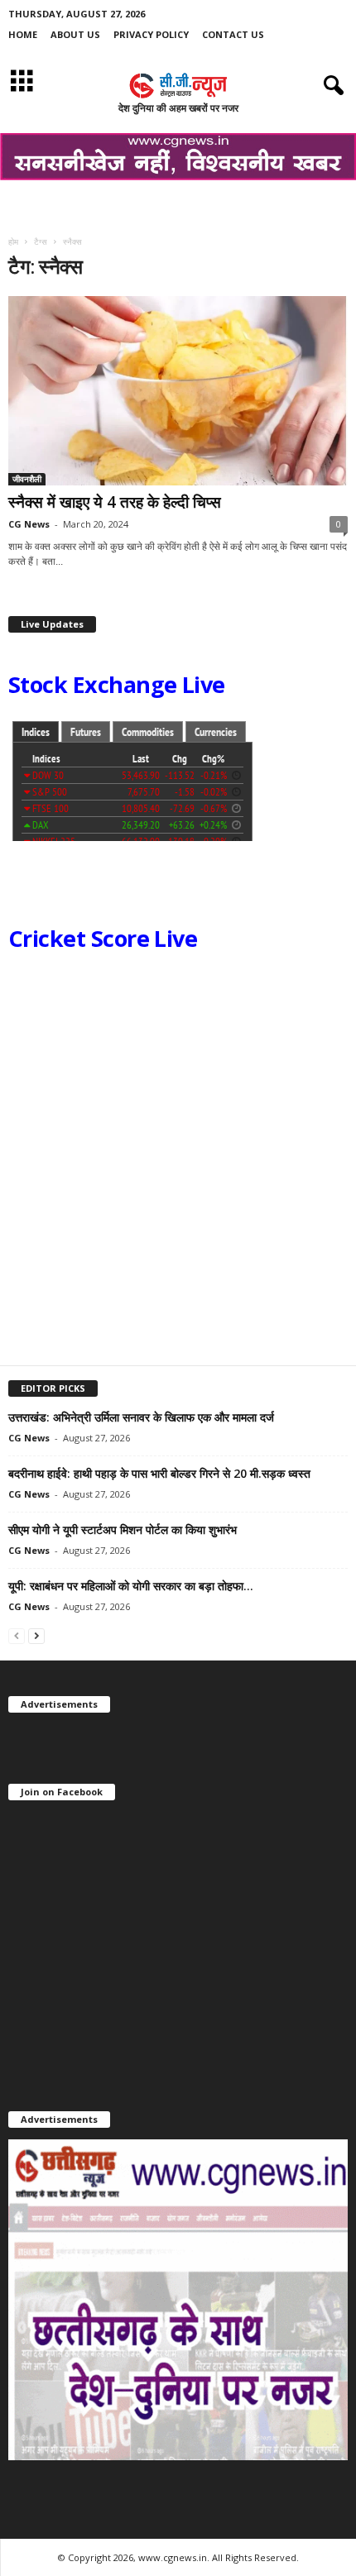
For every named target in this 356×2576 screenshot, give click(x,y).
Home (23, 34)
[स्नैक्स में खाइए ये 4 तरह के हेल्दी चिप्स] (178, 390)
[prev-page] (17, 1635)
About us (75, 34)
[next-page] (36, 1635)
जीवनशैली (27, 479)
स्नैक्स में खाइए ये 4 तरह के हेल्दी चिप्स (115, 502)
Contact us (233, 34)
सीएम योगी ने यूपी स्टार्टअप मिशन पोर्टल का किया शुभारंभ (123, 1529)
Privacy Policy (151, 34)
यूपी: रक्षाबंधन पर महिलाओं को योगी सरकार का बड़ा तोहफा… (131, 1586)
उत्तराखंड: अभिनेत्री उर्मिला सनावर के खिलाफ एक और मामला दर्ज (141, 1417)
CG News (29, 524)
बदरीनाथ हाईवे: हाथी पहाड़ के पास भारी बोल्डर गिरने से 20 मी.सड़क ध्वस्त (159, 1473)
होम (13, 241)
